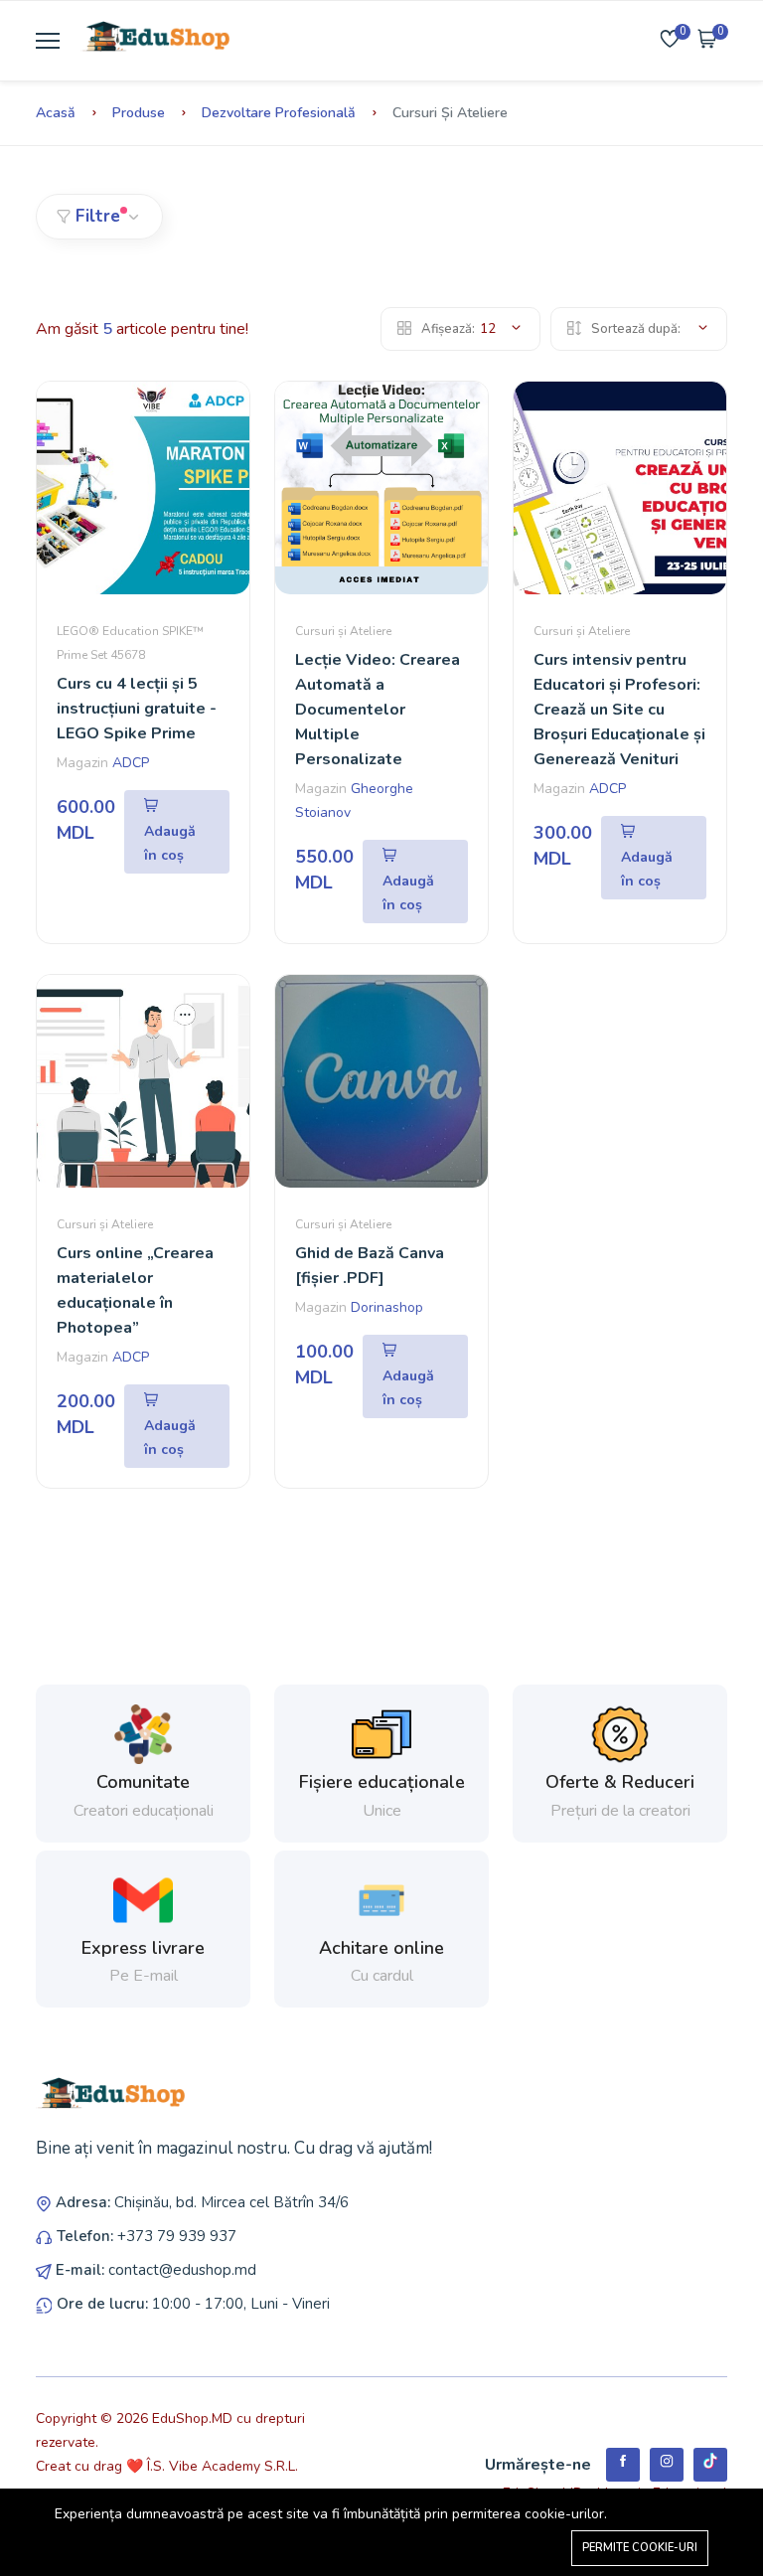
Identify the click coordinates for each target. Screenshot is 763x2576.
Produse (139, 113)
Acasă (56, 113)
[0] (670, 41)
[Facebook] (623, 2465)
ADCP (131, 763)
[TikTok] (710, 2465)
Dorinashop (387, 1307)
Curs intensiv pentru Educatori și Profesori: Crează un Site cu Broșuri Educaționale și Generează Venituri (619, 710)
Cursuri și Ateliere (343, 631)
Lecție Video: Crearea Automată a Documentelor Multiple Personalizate (378, 710)
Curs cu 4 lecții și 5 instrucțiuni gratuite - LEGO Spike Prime (137, 709)
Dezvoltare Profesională (279, 113)
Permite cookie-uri (640, 2548)
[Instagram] (667, 2465)
